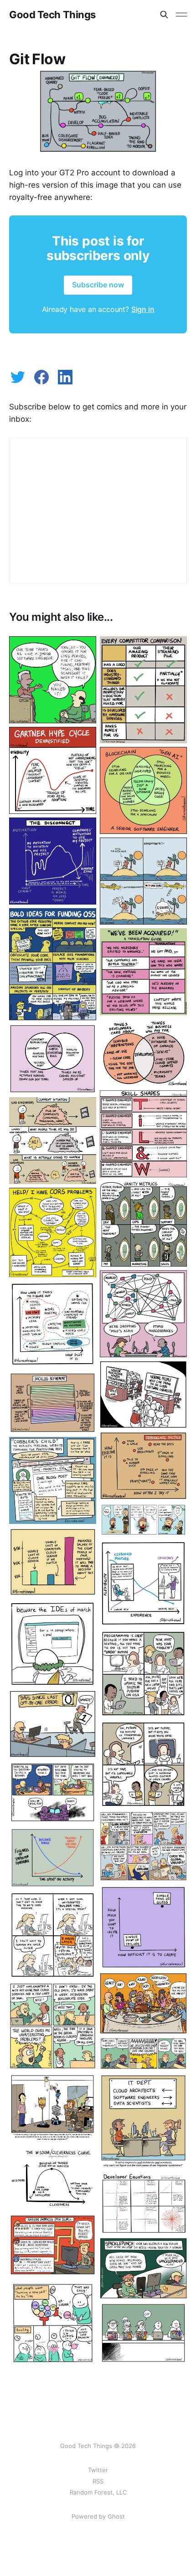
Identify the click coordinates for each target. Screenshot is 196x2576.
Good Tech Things (52, 15)
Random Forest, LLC (98, 2492)
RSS (98, 2481)
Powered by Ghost (98, 2516)
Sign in (143, 309)
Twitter (98, 2470)
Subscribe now (98, 285)
